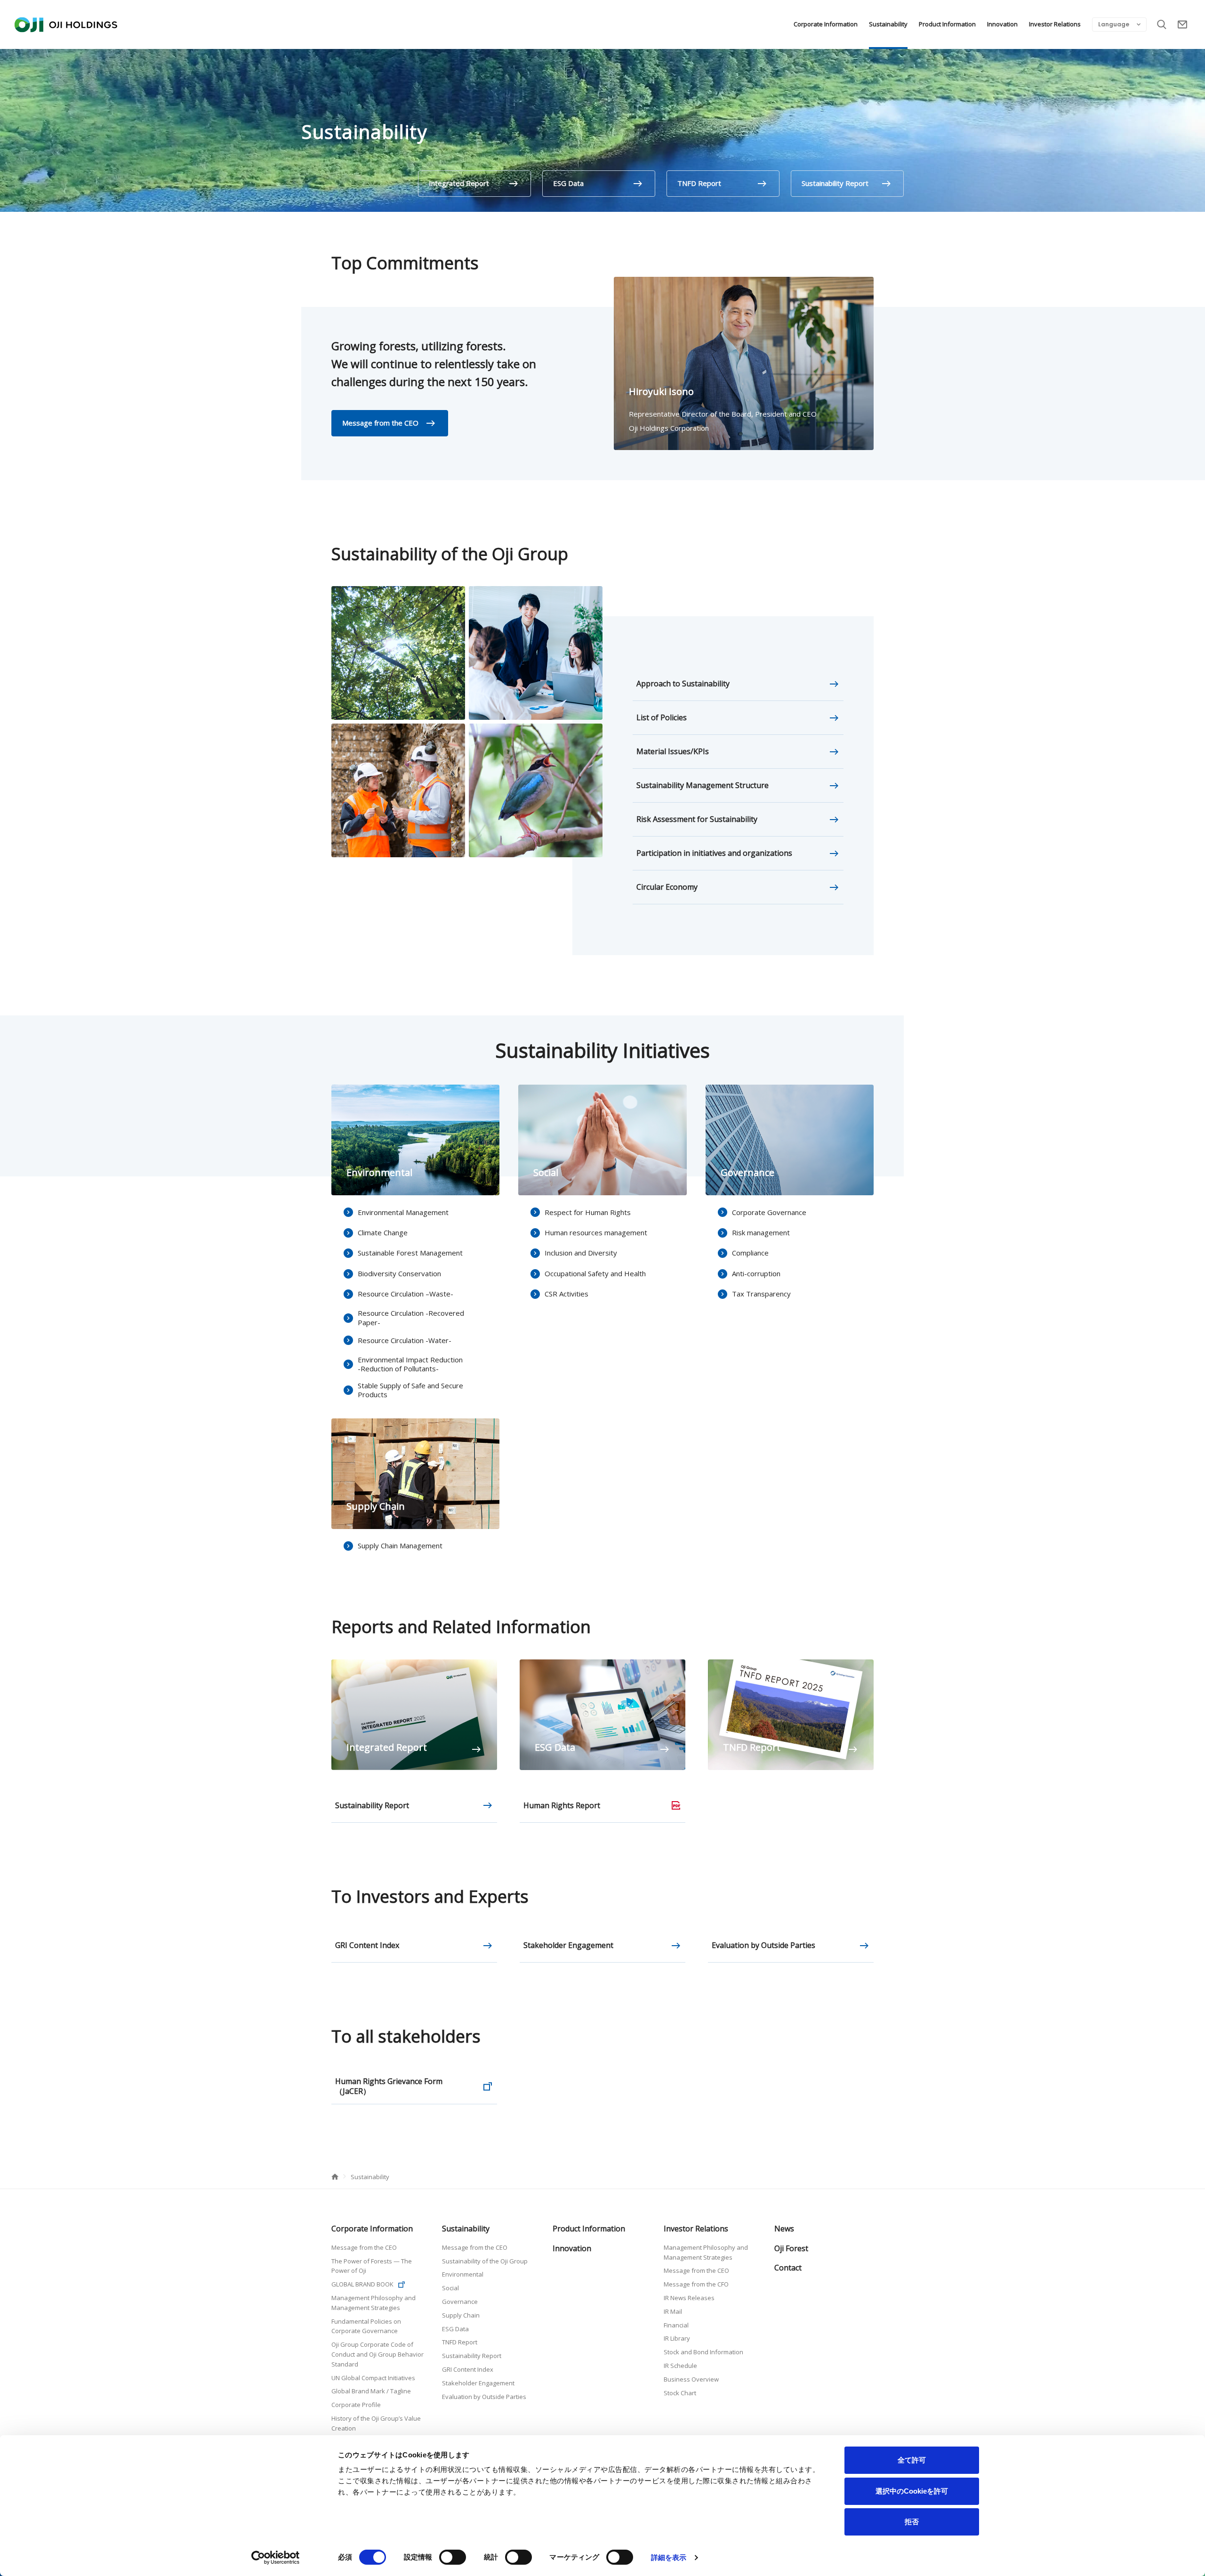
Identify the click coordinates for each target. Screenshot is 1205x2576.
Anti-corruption (756, 1273)
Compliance (750, 1253)
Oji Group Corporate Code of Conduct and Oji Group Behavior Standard (378, 2354)
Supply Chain (461, 2315)
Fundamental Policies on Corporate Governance (366, 2326)
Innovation (1002, 24)
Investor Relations (1055, 24)
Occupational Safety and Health (595, 1273)
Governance (460, 2302)
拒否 (912, 2522)
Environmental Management (403, 1212)
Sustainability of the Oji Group (485, 2261)
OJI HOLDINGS (66, 24)
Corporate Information (826, 24)
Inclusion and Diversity (581, 1253)
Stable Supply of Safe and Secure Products (410, 1390)
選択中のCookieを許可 (912, 2491)
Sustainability (888, 24)
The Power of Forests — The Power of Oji (372, 2266)
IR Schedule (680, 2366)
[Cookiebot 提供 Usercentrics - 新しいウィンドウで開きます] (276, 2558)
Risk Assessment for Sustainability (697, 819)
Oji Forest (791, 2248)
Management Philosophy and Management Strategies (374, 2303)
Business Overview (691, 2379)
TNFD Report (699, 183)
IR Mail (673, 2311)
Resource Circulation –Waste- (406, 1294)
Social (450, 2288)
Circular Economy (667, 887)
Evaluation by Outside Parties (763, 1945)
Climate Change (383, 1232)
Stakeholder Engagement (568, 1945)
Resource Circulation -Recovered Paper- (411, 1318)
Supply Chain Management (400, 1546)
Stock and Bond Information (703, 2352)
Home (335, 2177)
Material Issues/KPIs (673, 751)
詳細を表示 (669, 2557)
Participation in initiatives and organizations (714, 853)
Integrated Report (459, 183)
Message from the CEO (380, 423)
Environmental (463, 2274)
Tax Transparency (761, 1294)
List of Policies (662, 717)
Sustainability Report (835, 183)
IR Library (677, 2338)
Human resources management (596, 1232)
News (784, 2229)
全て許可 (912, 2460)
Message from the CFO (696, 2284)
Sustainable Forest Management (410, 1253)
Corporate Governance (769, 1212)
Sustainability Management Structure (703, 785)
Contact (1182, 24)
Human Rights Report (562, 1805)
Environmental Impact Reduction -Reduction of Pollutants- (410, 1364)
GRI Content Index (367, 1945)
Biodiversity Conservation (399, 1273)
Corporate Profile (356, 2405)
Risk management (761, 1232)
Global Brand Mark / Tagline (371, 2391)
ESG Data (568, 183)
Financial (676, 2325)
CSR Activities (566, 1294)
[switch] (453, 2557)
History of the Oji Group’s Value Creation (376, 2423)
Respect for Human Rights (588, 1212)
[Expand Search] (1162, 24)
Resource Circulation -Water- (405, 1340)
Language (1114, 24)
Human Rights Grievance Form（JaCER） (389, 2086)
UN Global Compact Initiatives (373, 2378)
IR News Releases (689, 2298)
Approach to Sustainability (683, 684)
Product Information (947, 24)
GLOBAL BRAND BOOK (362, 2284)
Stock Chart (680, 2393)
